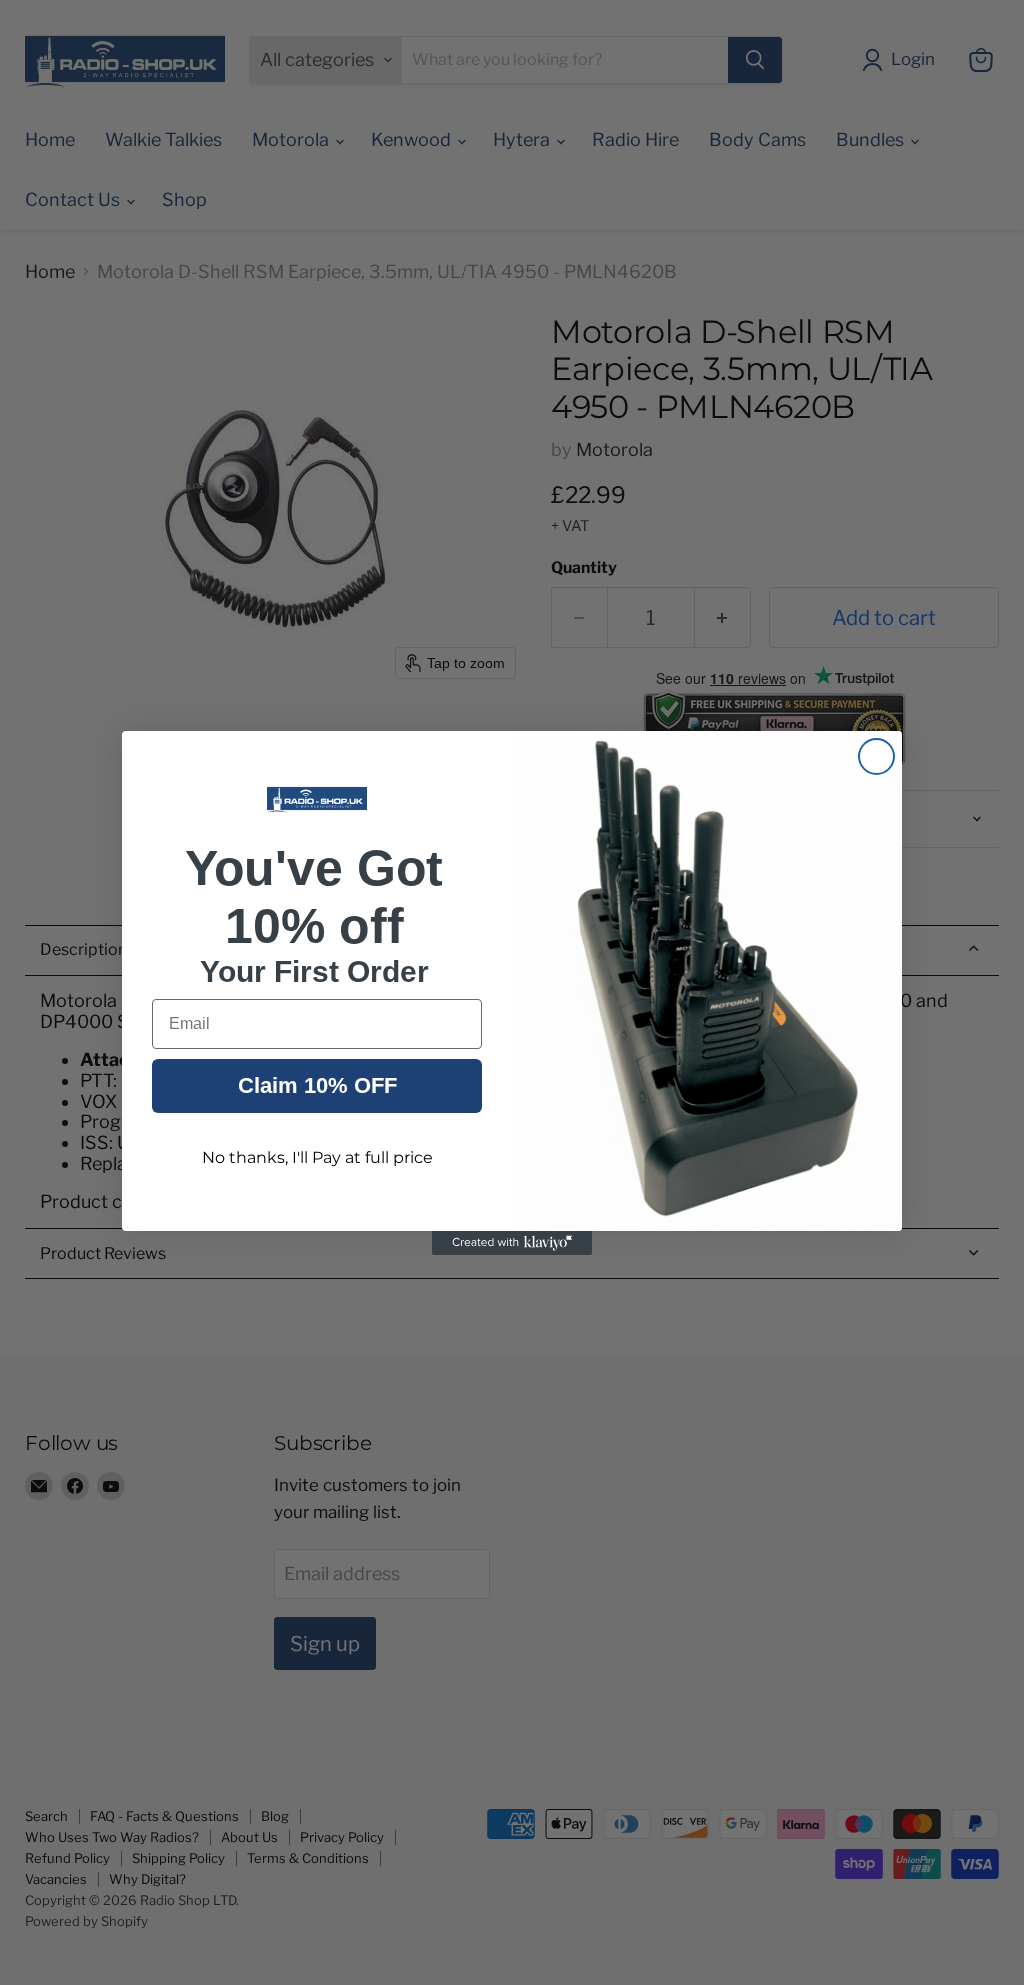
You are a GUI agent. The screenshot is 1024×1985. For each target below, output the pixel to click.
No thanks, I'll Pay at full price (317, 1157)
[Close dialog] (876, 756)
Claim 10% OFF (317, 1085)
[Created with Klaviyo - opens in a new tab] (512, 1243)
